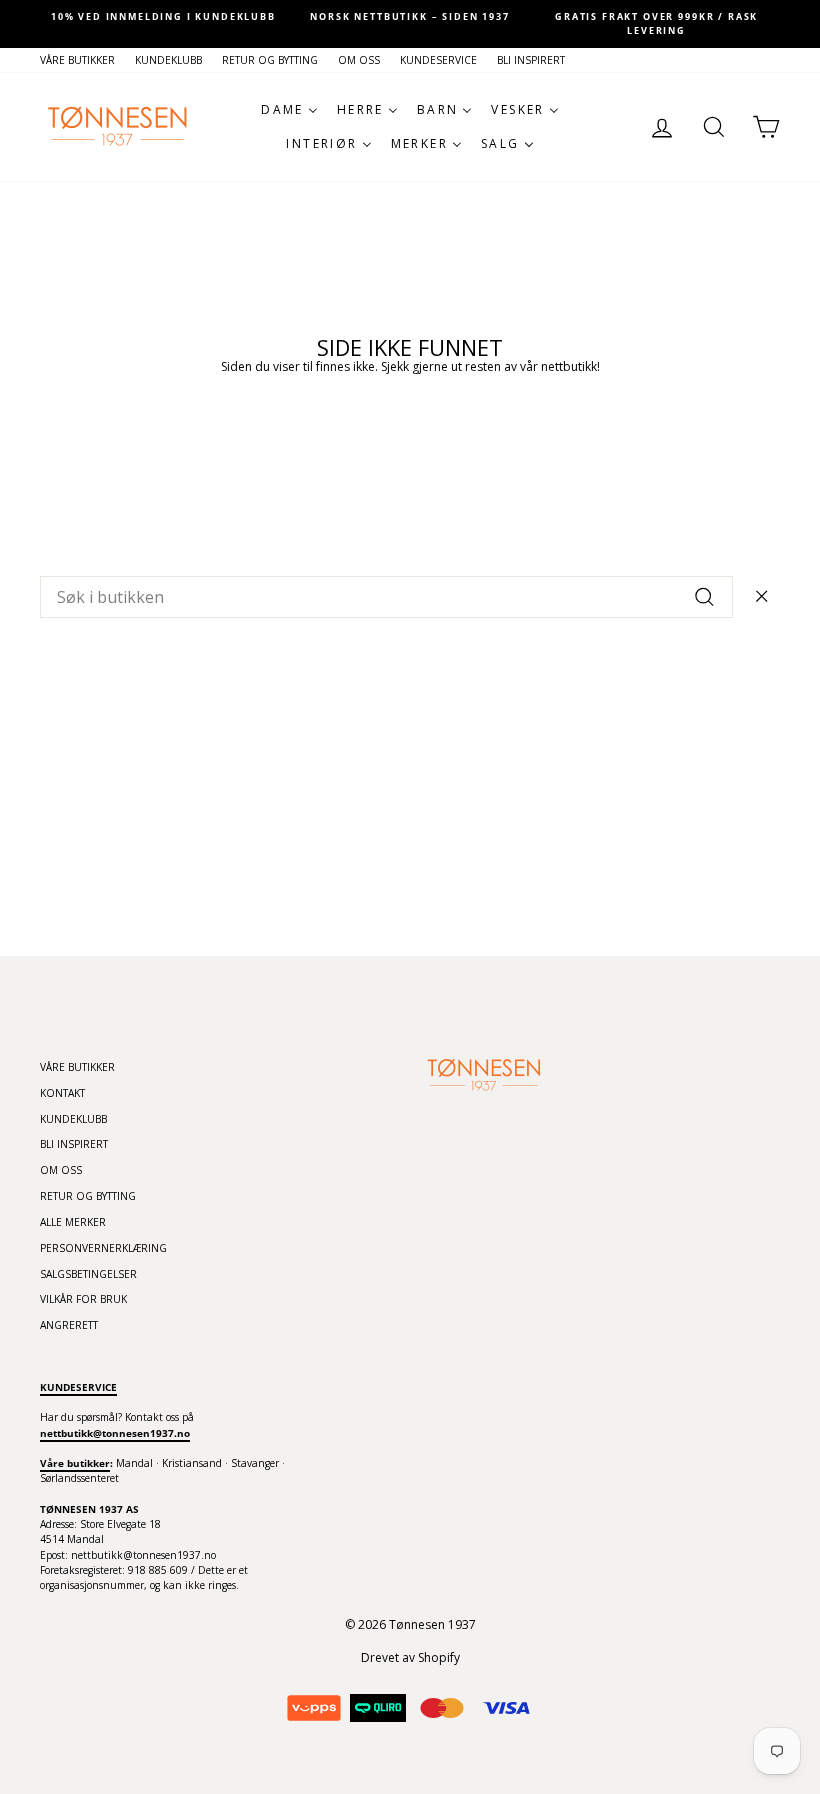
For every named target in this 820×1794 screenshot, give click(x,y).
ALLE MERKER (73, 1222)
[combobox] (386, 597)
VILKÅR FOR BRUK (83, 1299)
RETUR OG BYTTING (270, 60)
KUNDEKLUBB (168, 60)
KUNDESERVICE (438, 60)
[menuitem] (290, 110)
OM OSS (359, 60)
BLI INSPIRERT (531, 60)
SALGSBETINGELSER (88, 1274)
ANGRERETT (69, 1325)
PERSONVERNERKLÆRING (103, 1248)
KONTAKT (62, 1093)
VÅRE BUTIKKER (77, 60)
